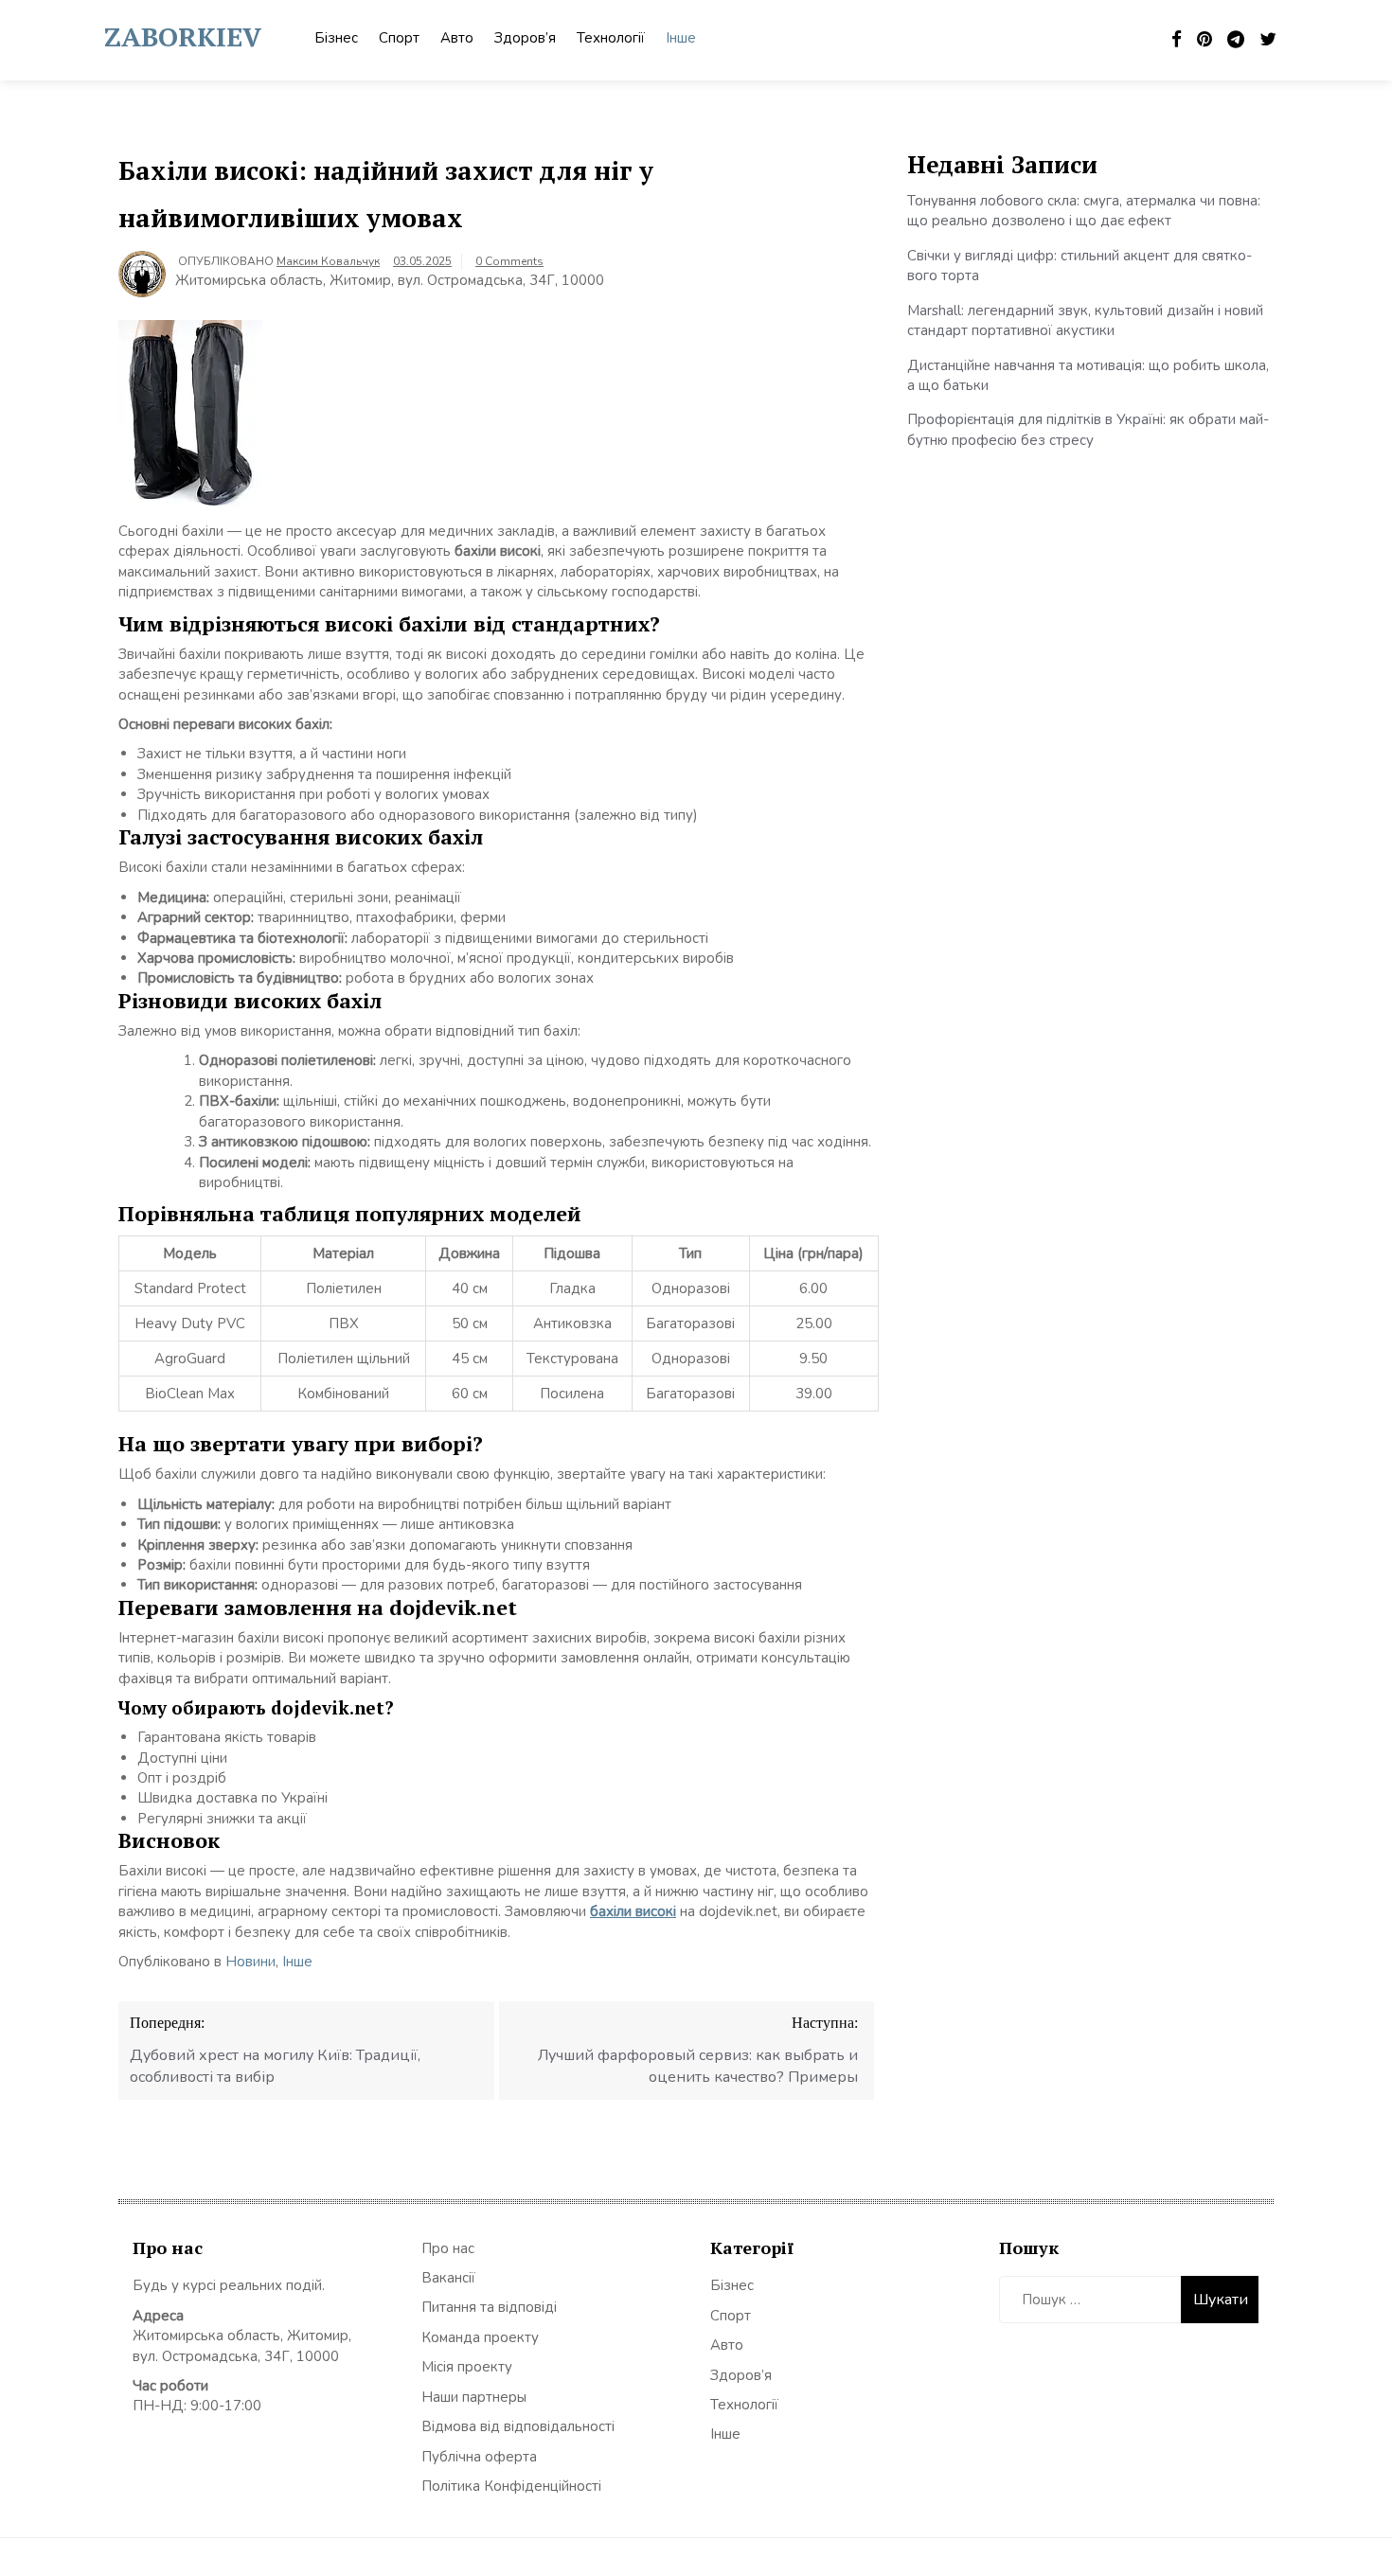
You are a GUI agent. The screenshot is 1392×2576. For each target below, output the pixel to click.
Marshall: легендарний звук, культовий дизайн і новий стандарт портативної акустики (1085, 320)
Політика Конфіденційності (511, 2486)
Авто (457, 38)
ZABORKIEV (183, 36)
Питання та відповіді (489, 2307)
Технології (611, 38)
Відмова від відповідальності (518, 2426)
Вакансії (448, 2278)
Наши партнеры (474, 2397)
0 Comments (509, 261)
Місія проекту (467, 2367)
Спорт (399, 38)
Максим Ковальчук (328, 261)
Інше (681, 38)
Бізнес (336, 38)
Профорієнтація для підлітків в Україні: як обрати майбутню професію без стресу (1088, 429)
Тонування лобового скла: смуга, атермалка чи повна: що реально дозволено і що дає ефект (1084, 211)
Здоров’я (525, 38)
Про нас (448, 2248)
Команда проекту (480, 2337)
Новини (250, 1962)
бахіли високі (633, 1911)
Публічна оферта (479, 2457)
